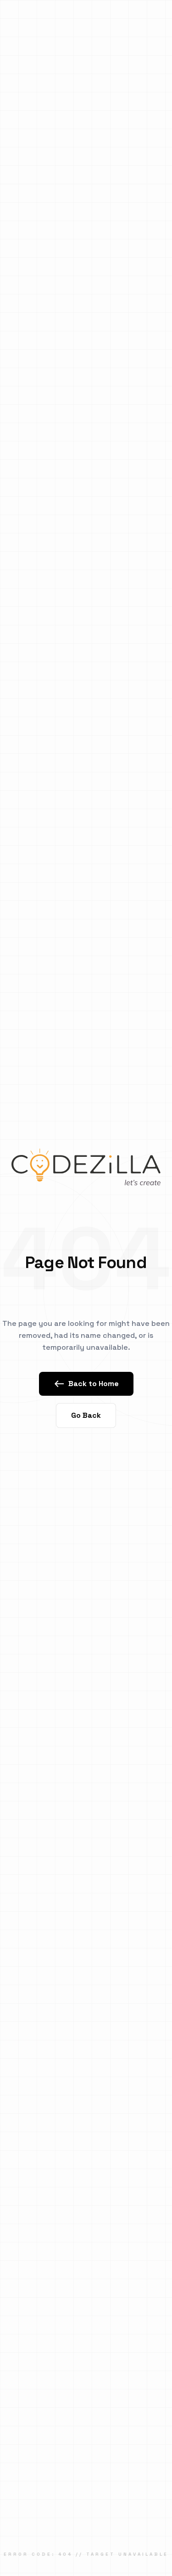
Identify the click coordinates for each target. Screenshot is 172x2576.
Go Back (86, 1415)
